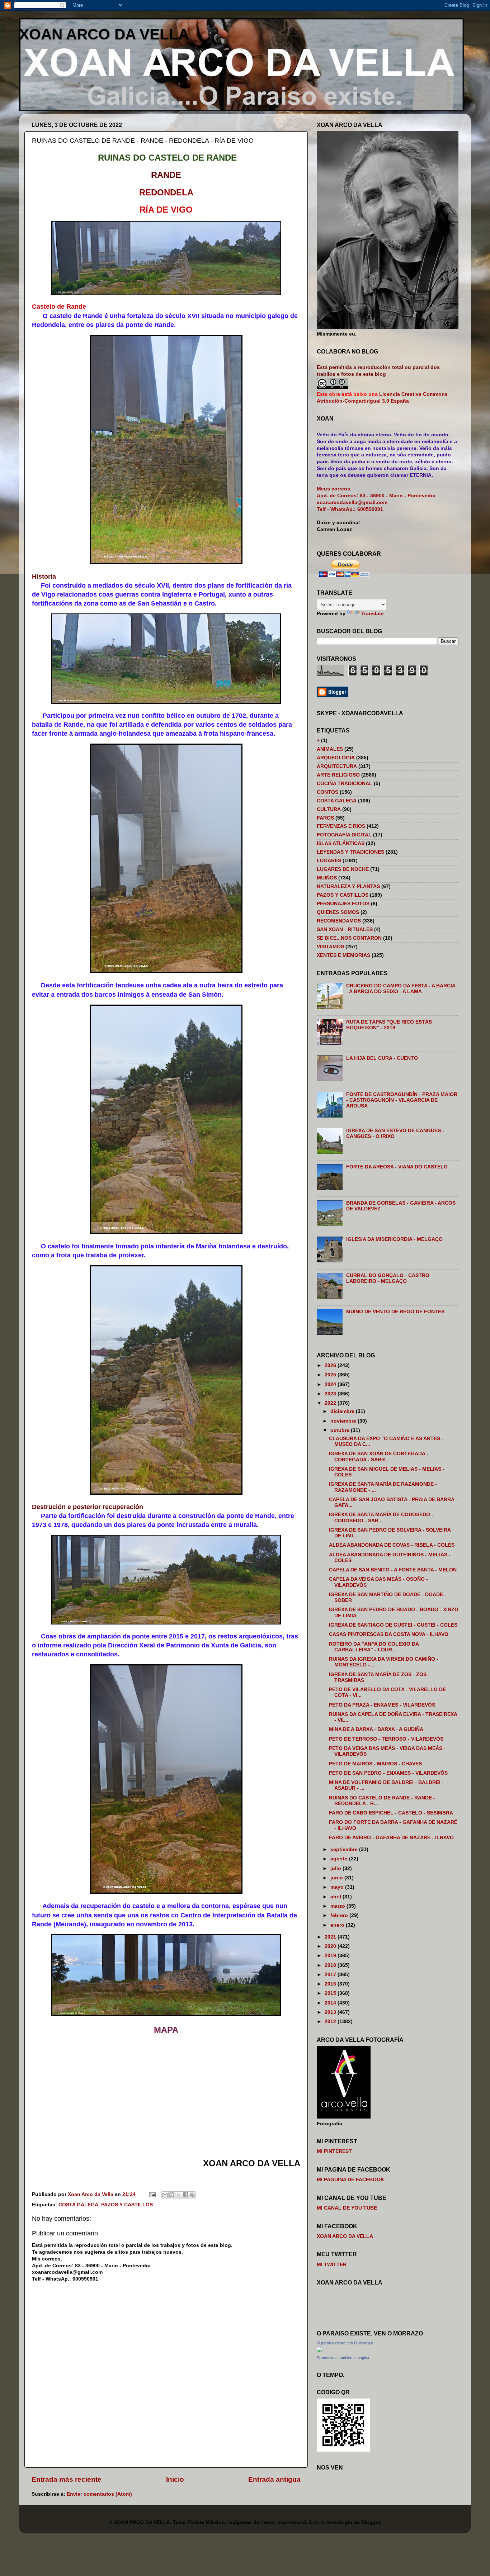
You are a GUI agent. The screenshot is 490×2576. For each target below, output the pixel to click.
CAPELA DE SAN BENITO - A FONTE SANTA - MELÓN (393, 1570)
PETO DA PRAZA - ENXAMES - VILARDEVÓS (382, 1705)
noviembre (344, 1421)
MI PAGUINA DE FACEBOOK (350, 2180)
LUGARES (329, 861)
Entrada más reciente (67, 2479)
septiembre (345, 1849)
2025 (331, 1375)
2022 (331, 1403)
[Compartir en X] (179, 2195)
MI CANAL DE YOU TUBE (347, 2208)
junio (337, 1878)
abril (336, 1897)
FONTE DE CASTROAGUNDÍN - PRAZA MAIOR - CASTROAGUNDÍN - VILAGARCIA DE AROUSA (402, 1100)
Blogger (371, 2522)
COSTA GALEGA (78, 2205)
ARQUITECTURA (337, 766)
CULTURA (329, 809)
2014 (331, 2003)
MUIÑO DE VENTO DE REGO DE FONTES (395, 1312)
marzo (338, 1906)
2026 (331, 1365)
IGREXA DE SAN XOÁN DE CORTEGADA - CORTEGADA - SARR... (379, 1457)
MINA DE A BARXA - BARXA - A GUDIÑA (376, 1729)
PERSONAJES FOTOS (343, 904)
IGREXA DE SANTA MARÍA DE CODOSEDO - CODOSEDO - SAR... (381, 1517)
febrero (340, 1915)
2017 (331, 1975)
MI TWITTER (332, 2265)
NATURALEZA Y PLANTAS (348, 886)
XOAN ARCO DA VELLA (104, 34)
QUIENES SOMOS (338, 912)
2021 (331, 1937)
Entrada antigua (274, 2479)
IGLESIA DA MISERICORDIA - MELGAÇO (394, 1239)
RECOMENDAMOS (339, 921)
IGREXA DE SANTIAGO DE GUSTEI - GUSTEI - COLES (393, 1625)
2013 (331, 2012)
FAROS (325, 818)
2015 (331, 1993)
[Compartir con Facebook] (185, 2195)
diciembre (343, 1411)
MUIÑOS (327, 878)
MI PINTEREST (334, 2151)
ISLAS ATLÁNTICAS (341, 843)
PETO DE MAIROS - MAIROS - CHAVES (375, 1764)
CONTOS (328, 792)
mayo (338, 1887)
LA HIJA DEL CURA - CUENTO (382, 1058)
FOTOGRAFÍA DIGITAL (344, 835)
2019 (331, 1956)
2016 (331, 1984)
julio (336, 1868)
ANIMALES (330, 749)
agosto (340, 1859)
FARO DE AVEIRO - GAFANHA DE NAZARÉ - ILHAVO (391, 1838)
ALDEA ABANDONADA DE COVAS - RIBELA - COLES (392, 1545)
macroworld (292, 2522)
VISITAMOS (330, 947)
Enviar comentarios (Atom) (99, 2494)
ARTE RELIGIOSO (338, 775)
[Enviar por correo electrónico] (165, 2195)
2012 (331, 2022)
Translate (373, 614)
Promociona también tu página (343, 2358)
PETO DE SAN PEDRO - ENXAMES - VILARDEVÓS (388, 1773)
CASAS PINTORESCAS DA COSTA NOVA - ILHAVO (389, 1634)
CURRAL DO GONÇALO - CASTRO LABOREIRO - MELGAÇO (388, 1278)
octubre (341, 1430)
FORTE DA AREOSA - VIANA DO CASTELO (397, 1167)
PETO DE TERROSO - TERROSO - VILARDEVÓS (386, 1739)
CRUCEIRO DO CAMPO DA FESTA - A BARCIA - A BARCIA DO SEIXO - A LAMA (401, 989)
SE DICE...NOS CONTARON (349, 938)
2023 (331, 1394)
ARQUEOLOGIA (336, 758)
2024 (331, 1384)
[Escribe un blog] (172, 2195)
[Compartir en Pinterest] (192, 2195)
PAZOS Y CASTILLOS (127, 2205)
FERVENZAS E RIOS (341, 826)
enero (338, 1925)
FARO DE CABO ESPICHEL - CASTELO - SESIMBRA (391, 1813)
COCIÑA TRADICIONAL (345, 784)
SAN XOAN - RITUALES (345, 929)
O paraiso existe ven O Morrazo (345, 2343)
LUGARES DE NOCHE (343, 869)
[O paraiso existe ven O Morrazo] (320, 2351)
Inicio (175, 2479)
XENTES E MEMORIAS (343, 955)
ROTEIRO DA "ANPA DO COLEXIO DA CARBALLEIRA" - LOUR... (374, 1647)
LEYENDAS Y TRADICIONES (350, 852)
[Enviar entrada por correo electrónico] (152, 2194)
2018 (331, 1965)
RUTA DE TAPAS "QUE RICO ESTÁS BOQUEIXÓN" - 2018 (389, 1025)
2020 (331, 1946)
